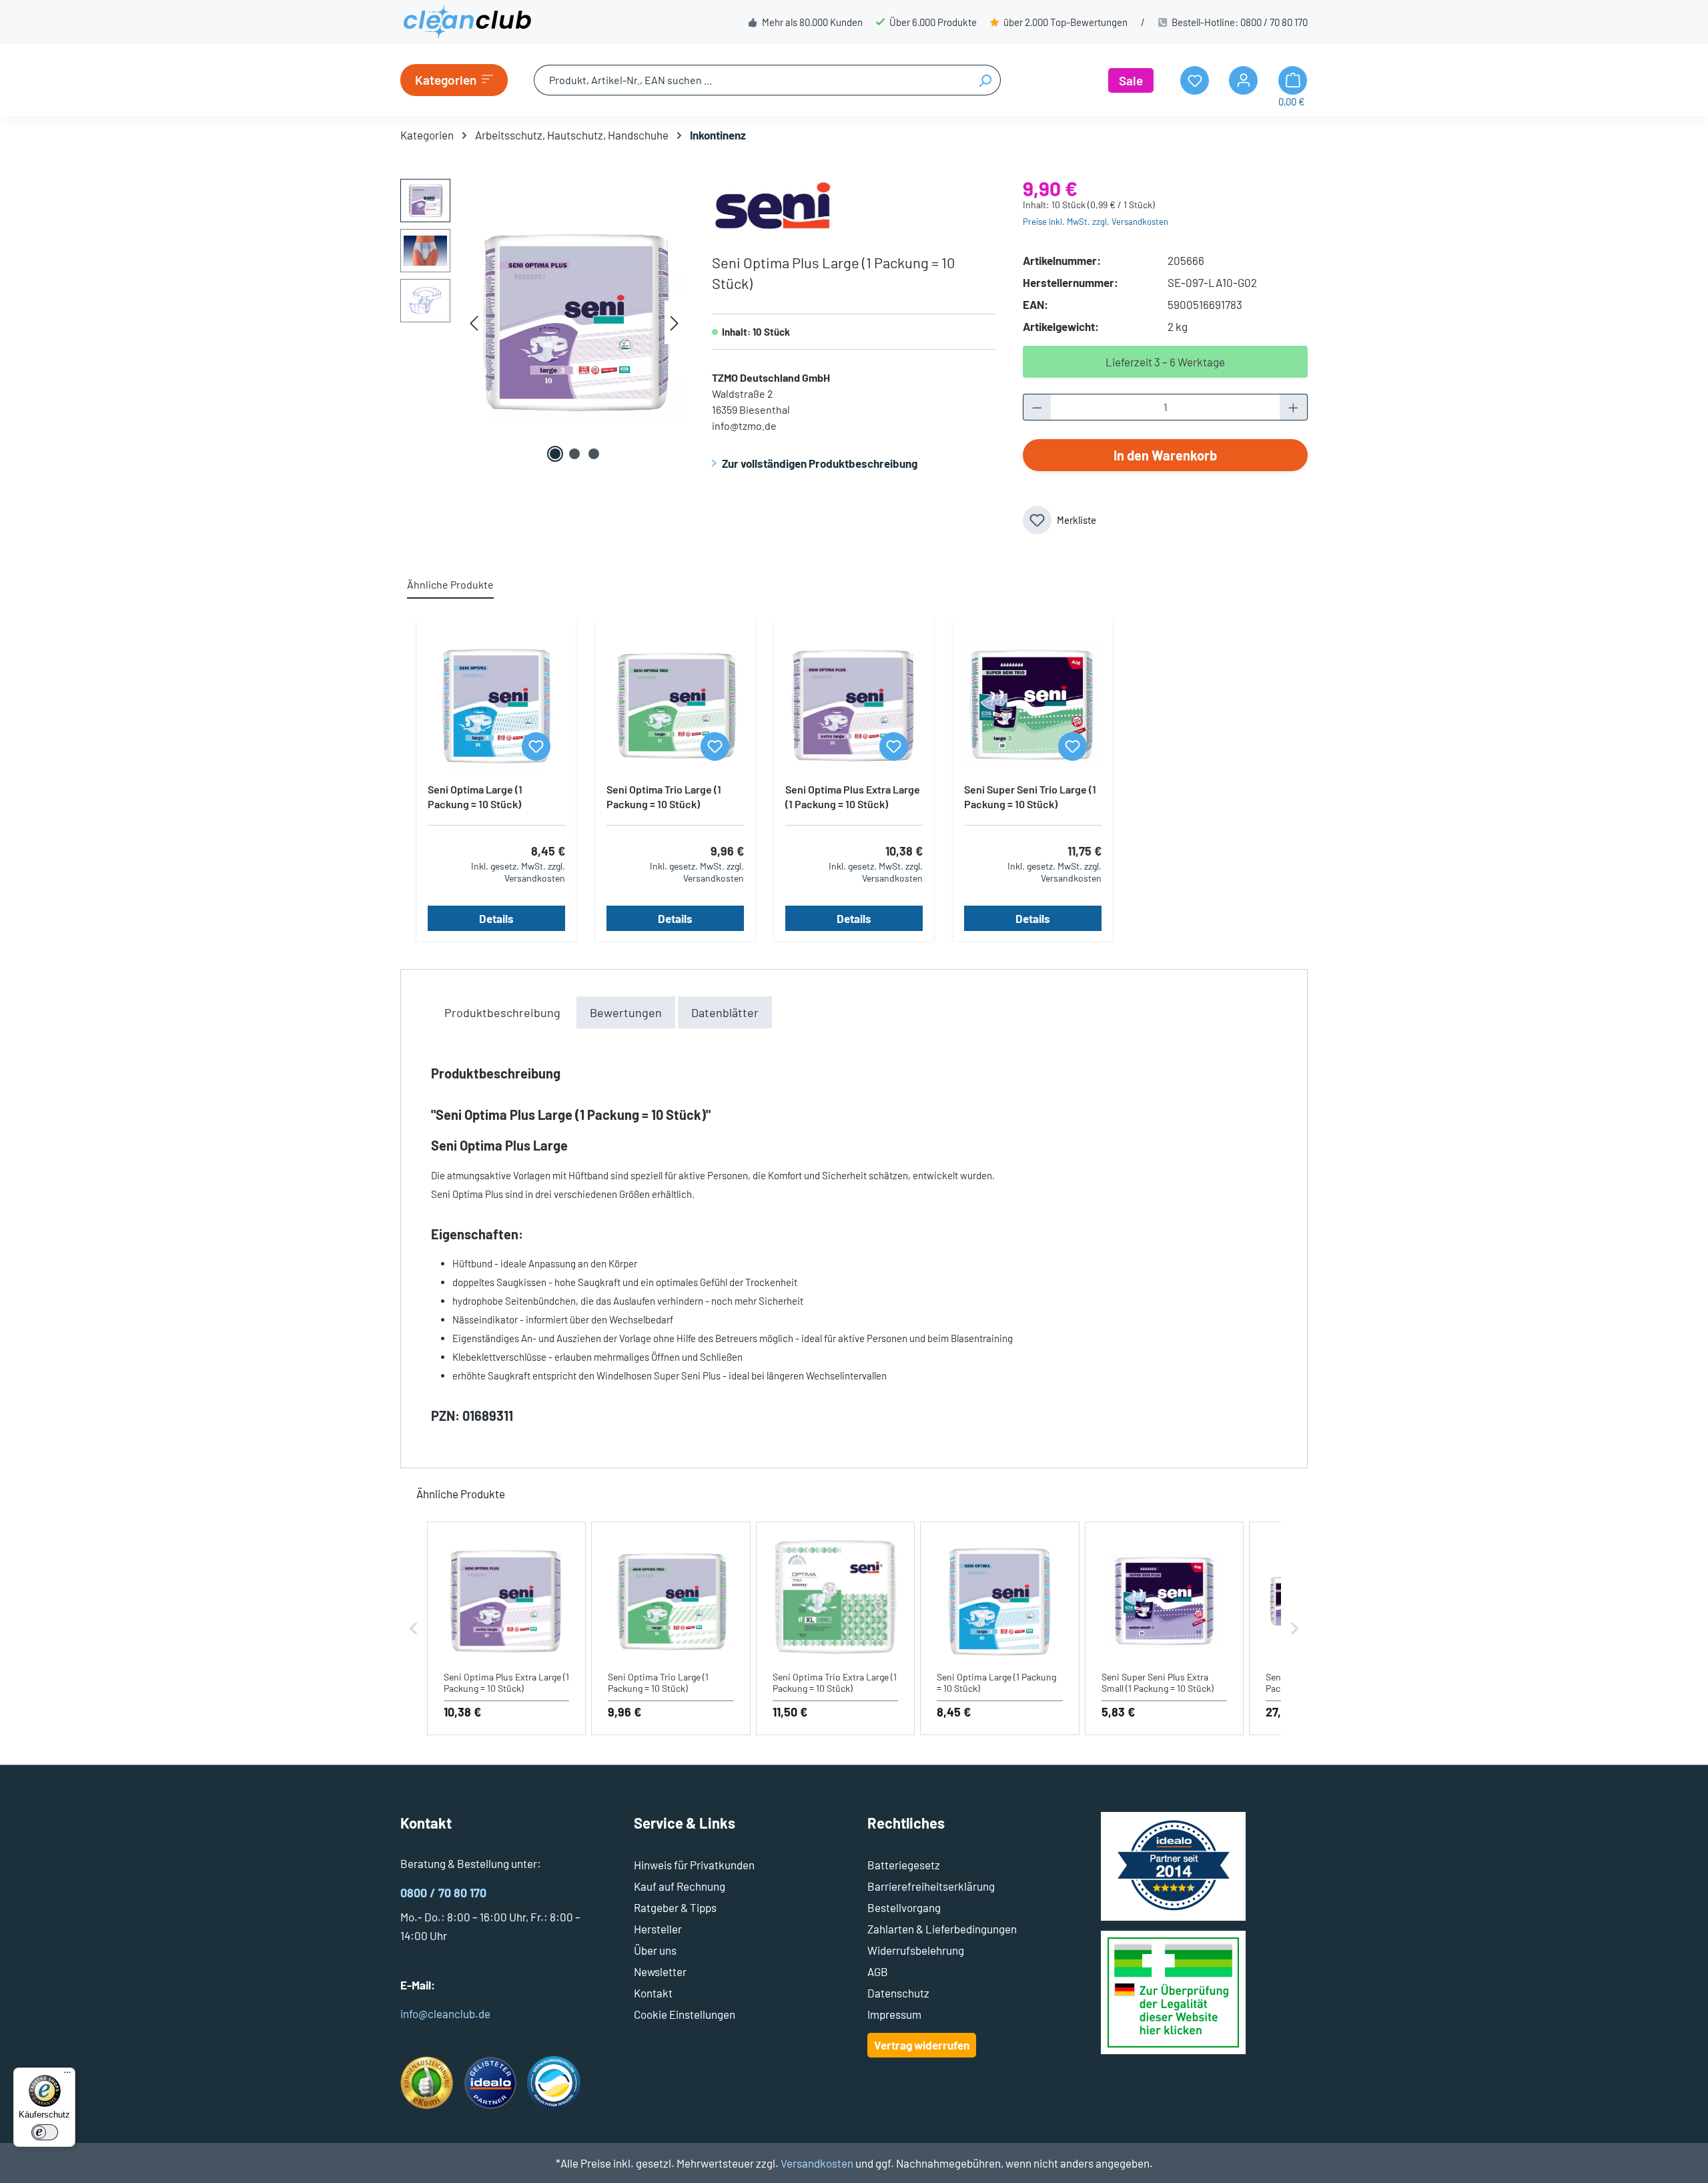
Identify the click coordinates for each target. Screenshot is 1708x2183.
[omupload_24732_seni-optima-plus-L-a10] (574, 322)
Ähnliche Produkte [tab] (450, 584)
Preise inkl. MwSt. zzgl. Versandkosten (1096, 222)
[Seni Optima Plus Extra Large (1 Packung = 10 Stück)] (854, 705)
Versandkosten (817, 2163)
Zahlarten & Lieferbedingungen (942, 1929)
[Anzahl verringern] (1037, 407)
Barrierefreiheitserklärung (931, 1886)
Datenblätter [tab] (725, 1012)
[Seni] (772, 204)
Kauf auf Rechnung (680, 1886)
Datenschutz (898, 1993)
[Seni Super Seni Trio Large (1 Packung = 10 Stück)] (1033, 705)
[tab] (502, 1012)
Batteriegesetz (904, 1865)
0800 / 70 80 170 (1274, 22)
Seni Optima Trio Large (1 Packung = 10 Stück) (664, 797)
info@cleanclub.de (445, 2013)
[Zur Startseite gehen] (467, 22)
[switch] (45, 2132)
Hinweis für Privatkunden (694, 1865)
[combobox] (752, 80)
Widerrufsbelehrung (916, 1950)
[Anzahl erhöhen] (1294, 407)
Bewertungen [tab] (626, 1012)
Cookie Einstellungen (685, 2014)
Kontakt (653, 1993)
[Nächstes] (675, 323)
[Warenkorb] (1293, 80)
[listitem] (506, 1629)
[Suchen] (985, 80)
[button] (414, 1629)
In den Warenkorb (1165, 455)
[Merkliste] (536, 746)
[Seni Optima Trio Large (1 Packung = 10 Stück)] (675, 705)
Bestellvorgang (904, 1907)
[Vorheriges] (474, 323)
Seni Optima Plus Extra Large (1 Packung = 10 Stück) (853, 797)
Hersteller (658, 1929)
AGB (878, 1971)
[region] (543, 322)
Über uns (655, 1950)
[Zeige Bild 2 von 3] (574, 454)
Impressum (894, 2014)
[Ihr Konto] (1243, 80)
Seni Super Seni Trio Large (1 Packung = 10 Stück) (1030, 797)
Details (496, 918)
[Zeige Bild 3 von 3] (594, 454)
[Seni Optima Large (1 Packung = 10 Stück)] (496, 705)
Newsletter (660, 1971)
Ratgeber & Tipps (675, 1907)
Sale (1131, 80)
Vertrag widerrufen (922, 2045)
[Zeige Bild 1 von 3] (555, 454)
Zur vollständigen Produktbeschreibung (820, 463)
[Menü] (67, 2076)
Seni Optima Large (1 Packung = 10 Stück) (475, 797)
